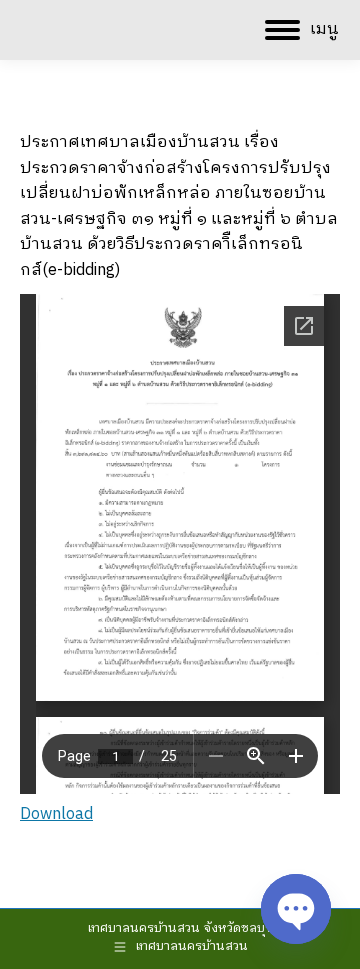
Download (56, 814)
